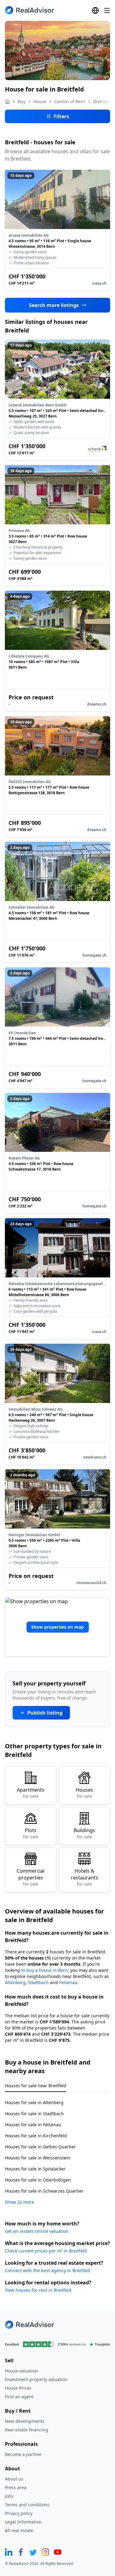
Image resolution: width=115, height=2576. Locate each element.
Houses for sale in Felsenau (33, 2125)
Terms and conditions (27, 2505)
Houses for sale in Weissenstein (38, 2158)
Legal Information (23, 2522)
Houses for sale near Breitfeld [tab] (36, 2086)
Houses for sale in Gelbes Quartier (40, 2147)
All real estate (19, 2530)
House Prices (18, 2388)
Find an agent (19, 2397)
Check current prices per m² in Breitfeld (46, 2251)
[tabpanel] (57, 2149)
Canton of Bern (70, 101)
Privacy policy (19, 2513)
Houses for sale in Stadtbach (34, 2114)
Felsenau (68, 1982)
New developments (25, 2421)
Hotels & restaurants (84, 1877)
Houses (84, 1793)
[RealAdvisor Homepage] (29, 10)
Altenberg (15, 1982)
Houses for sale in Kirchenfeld (36, 2136)
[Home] (7, 102)
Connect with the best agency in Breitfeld (48, 2270)
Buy (22, 101)
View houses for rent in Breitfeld (38, 2290)
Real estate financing (27, 2430)
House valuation (21, 2371)
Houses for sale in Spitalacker (35, 2169)
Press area (16, 2487)
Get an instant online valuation (37, 2231)
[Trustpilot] (57, 2344)
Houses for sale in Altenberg (34, 2102)
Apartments (31, 1793)
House (40, 101)
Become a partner (23, 2454)
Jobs (9, 2496)
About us (14, 2479)
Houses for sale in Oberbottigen (38, 2180)
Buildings (84, 1833)
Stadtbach (38, 1982)
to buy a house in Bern (44, 1970)
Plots (31, 1833)
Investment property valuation (36, 2379)
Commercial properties (31, 1877)
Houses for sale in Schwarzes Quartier (44, 2191)
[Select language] (95, 10)
